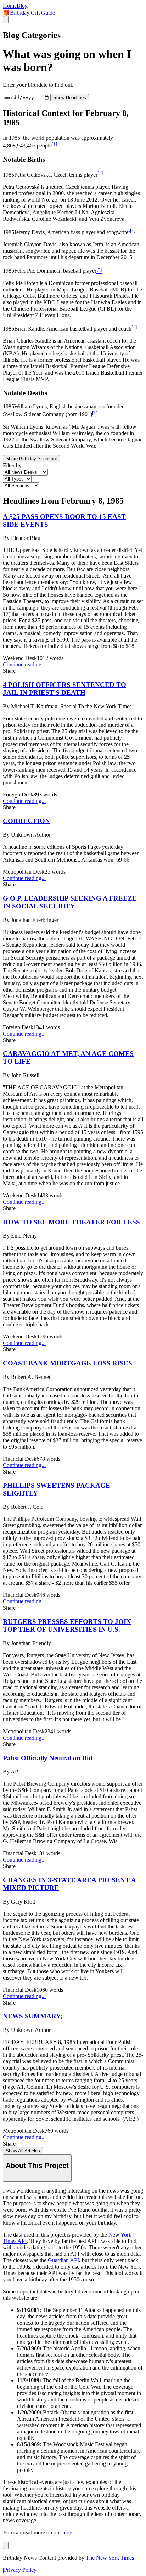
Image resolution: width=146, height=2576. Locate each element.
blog (67, 2532)
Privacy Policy (20, 2570)
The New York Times (110, 2558)
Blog (22, 6)
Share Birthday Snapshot (31, 459)
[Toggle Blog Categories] (6, 2545)
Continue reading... (24, 664)
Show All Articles (23, 2151)
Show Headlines (70, 98)
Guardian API (63, 2260)
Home (10, 6)
